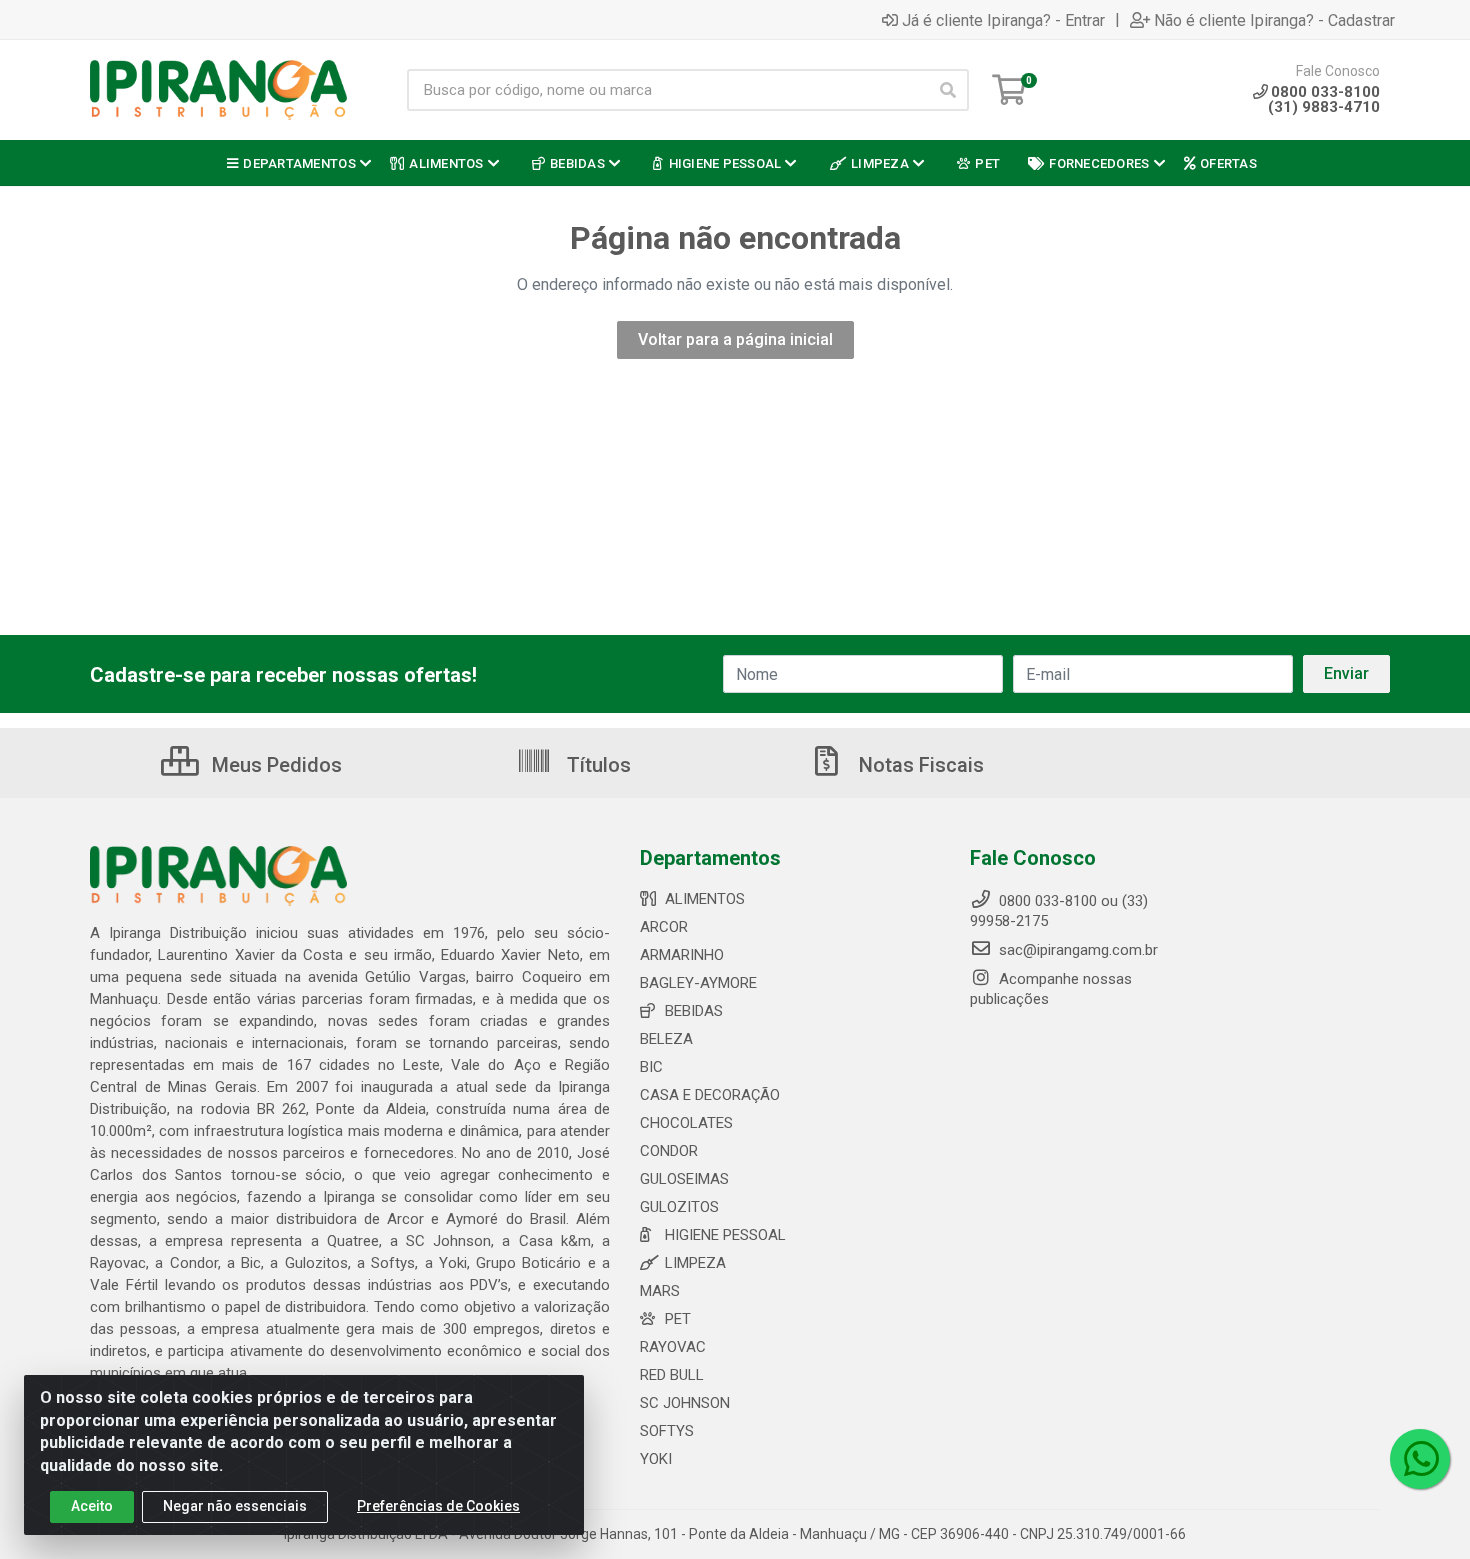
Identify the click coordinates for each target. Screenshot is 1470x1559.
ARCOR (664, 927)
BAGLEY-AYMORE (698, 983)
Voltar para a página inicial (735, 339)
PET (678, 1319)
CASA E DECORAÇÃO (710, 1095)
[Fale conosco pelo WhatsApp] (1420, 1459)
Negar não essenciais (235, 1506)
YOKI (656, 1459)
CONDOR (669, 1151)
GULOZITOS (679, 1207)
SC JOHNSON (685, 1403)
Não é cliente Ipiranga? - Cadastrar (1274, 20)
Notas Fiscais (919, 765)
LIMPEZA (695, 1263)
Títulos (596, 765)
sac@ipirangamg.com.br (1076, 950)
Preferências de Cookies (438, 1506)
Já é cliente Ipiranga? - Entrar (1003, 20)
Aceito (92, 1506)
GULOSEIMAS (684, 1179)
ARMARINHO (682, 955)
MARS (660, 1291)
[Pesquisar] (948, 90)
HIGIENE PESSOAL (725, 1235)
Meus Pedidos (274, 765)
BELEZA (666, 1039)
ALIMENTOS (705, 899)
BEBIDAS (694, 1011)
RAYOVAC (673, 1347)
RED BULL (672, 1375)
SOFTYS (667, 1431)
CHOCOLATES (686, 1123)
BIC (651, 1067)
